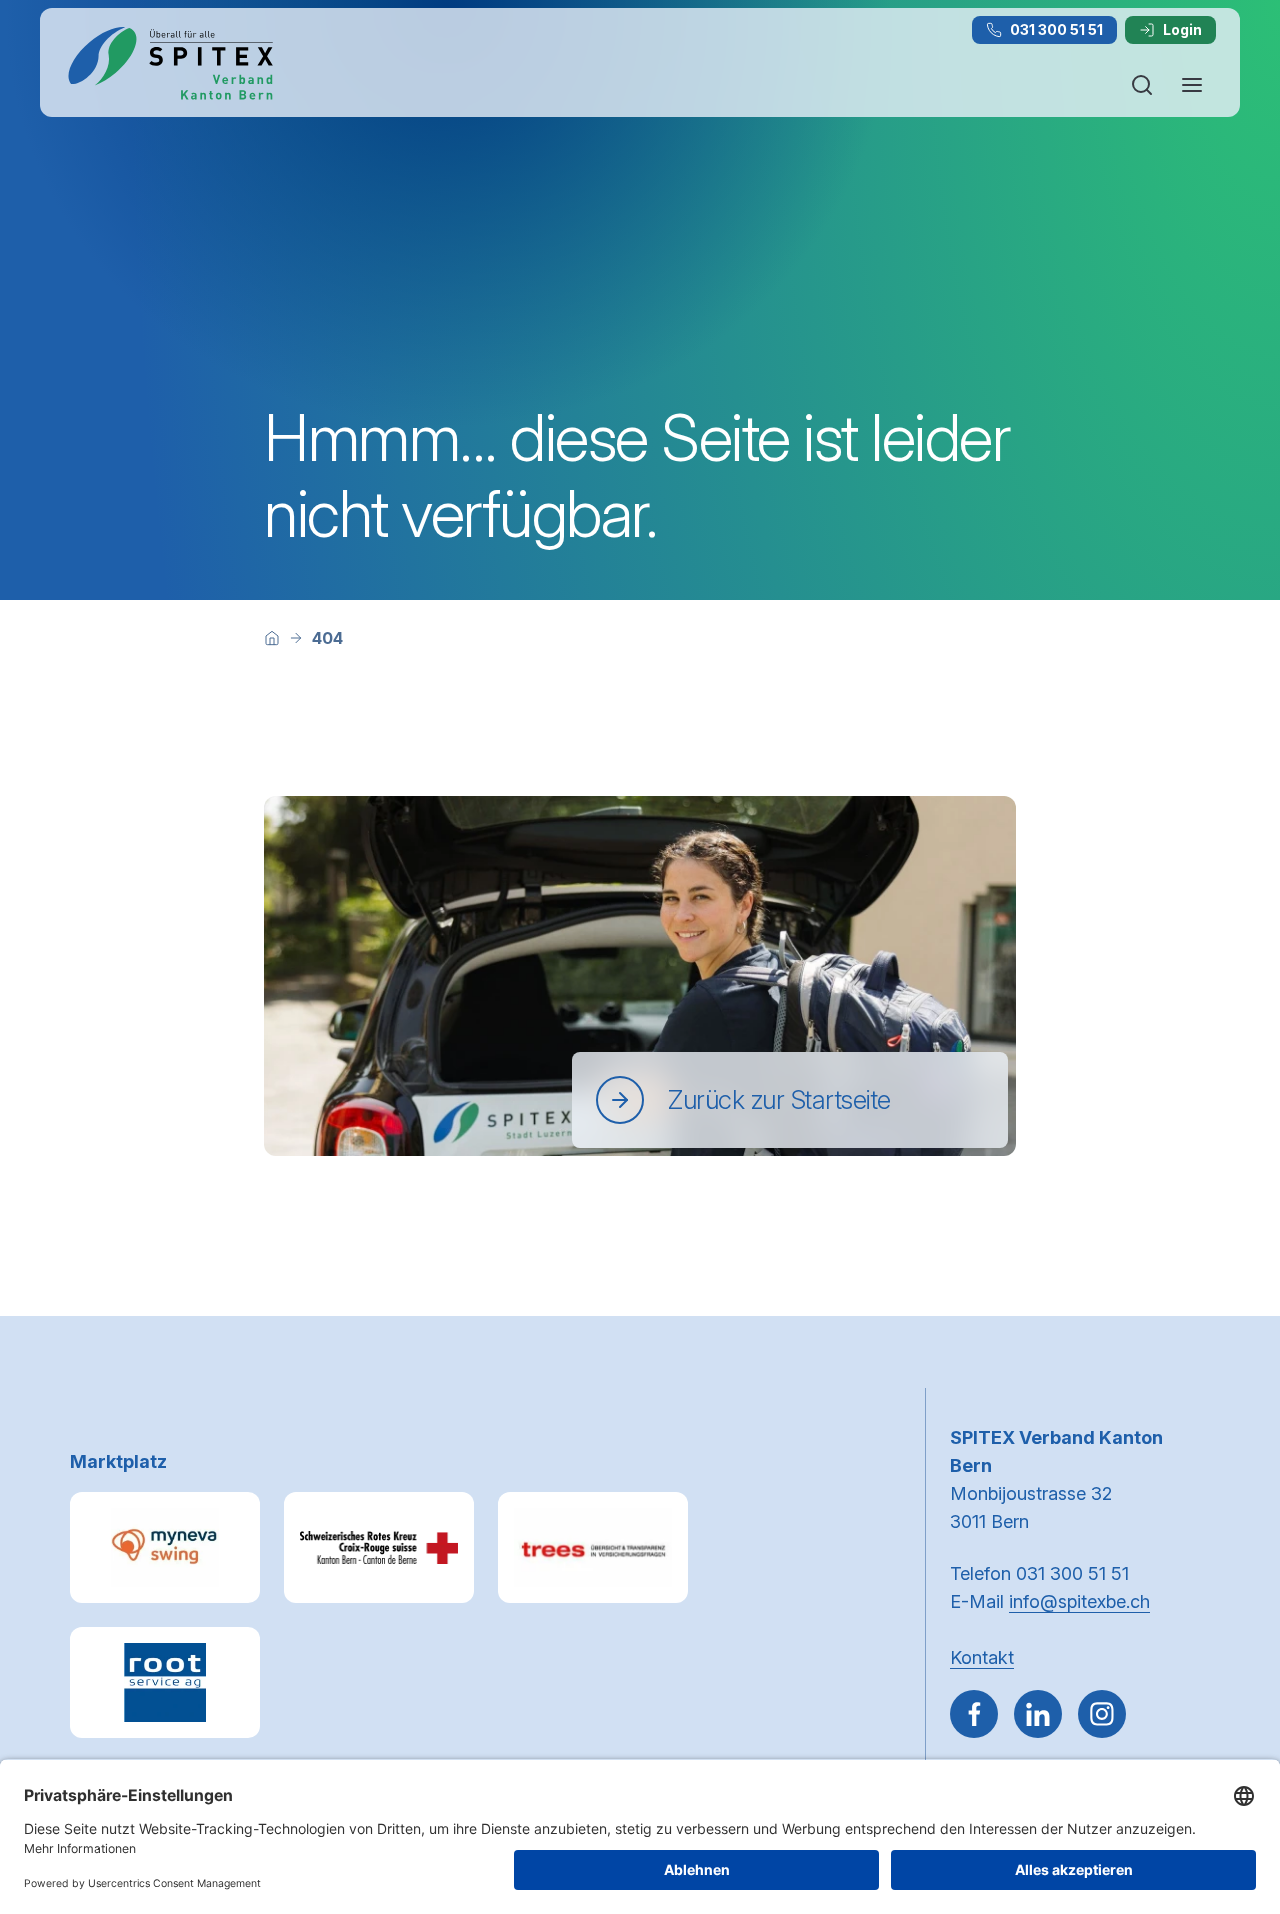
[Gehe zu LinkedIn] (1038, 1714)
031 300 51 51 (1056, 29)
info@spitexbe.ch (1079, 1601)
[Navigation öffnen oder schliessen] (1192, 85)
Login (1182, 29)
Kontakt (982, 1657)
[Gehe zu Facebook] (974, 1714)
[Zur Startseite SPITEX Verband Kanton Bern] (170, 63)
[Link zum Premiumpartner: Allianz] (593, 1547)
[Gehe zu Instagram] (1102, 1714)
